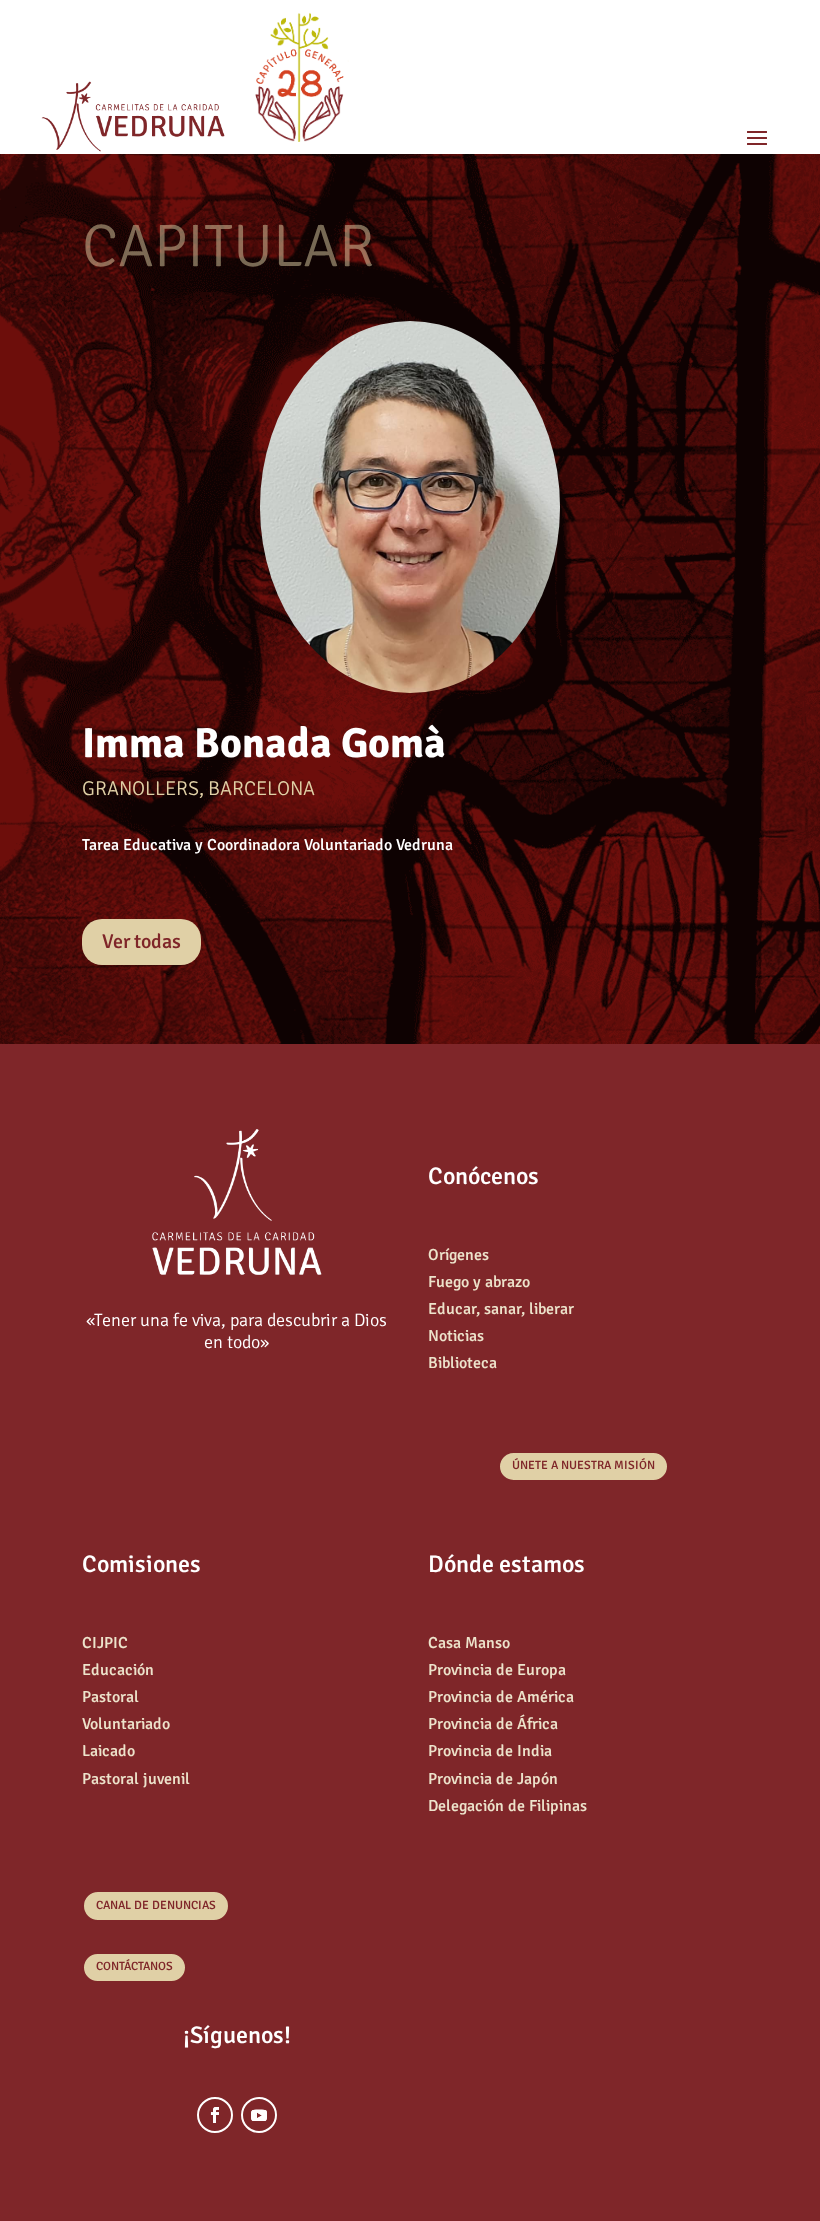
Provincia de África (493, 1724)
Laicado (108, 1751)
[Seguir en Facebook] (215, 2115)
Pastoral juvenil (136, 1779)
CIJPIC (105, 1643)
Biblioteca (462, 1363)
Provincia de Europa (497, 1670)
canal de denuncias (156, 1905)
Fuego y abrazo (479, 1282)
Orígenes (458, 1255)
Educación (118, 1670)
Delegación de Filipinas (507, 1806)
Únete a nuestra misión (583, 1465)
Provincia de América (501, 1697)
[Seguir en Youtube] (259, 2115)
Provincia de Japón (493, 1779)
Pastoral (110, 1697)
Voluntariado (126, 1724)
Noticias (456, 1336)
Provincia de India (490, 1751)
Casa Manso (469, 1643)
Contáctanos (134, 1966)
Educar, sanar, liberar (501, 1309)
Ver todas (141, 941)
